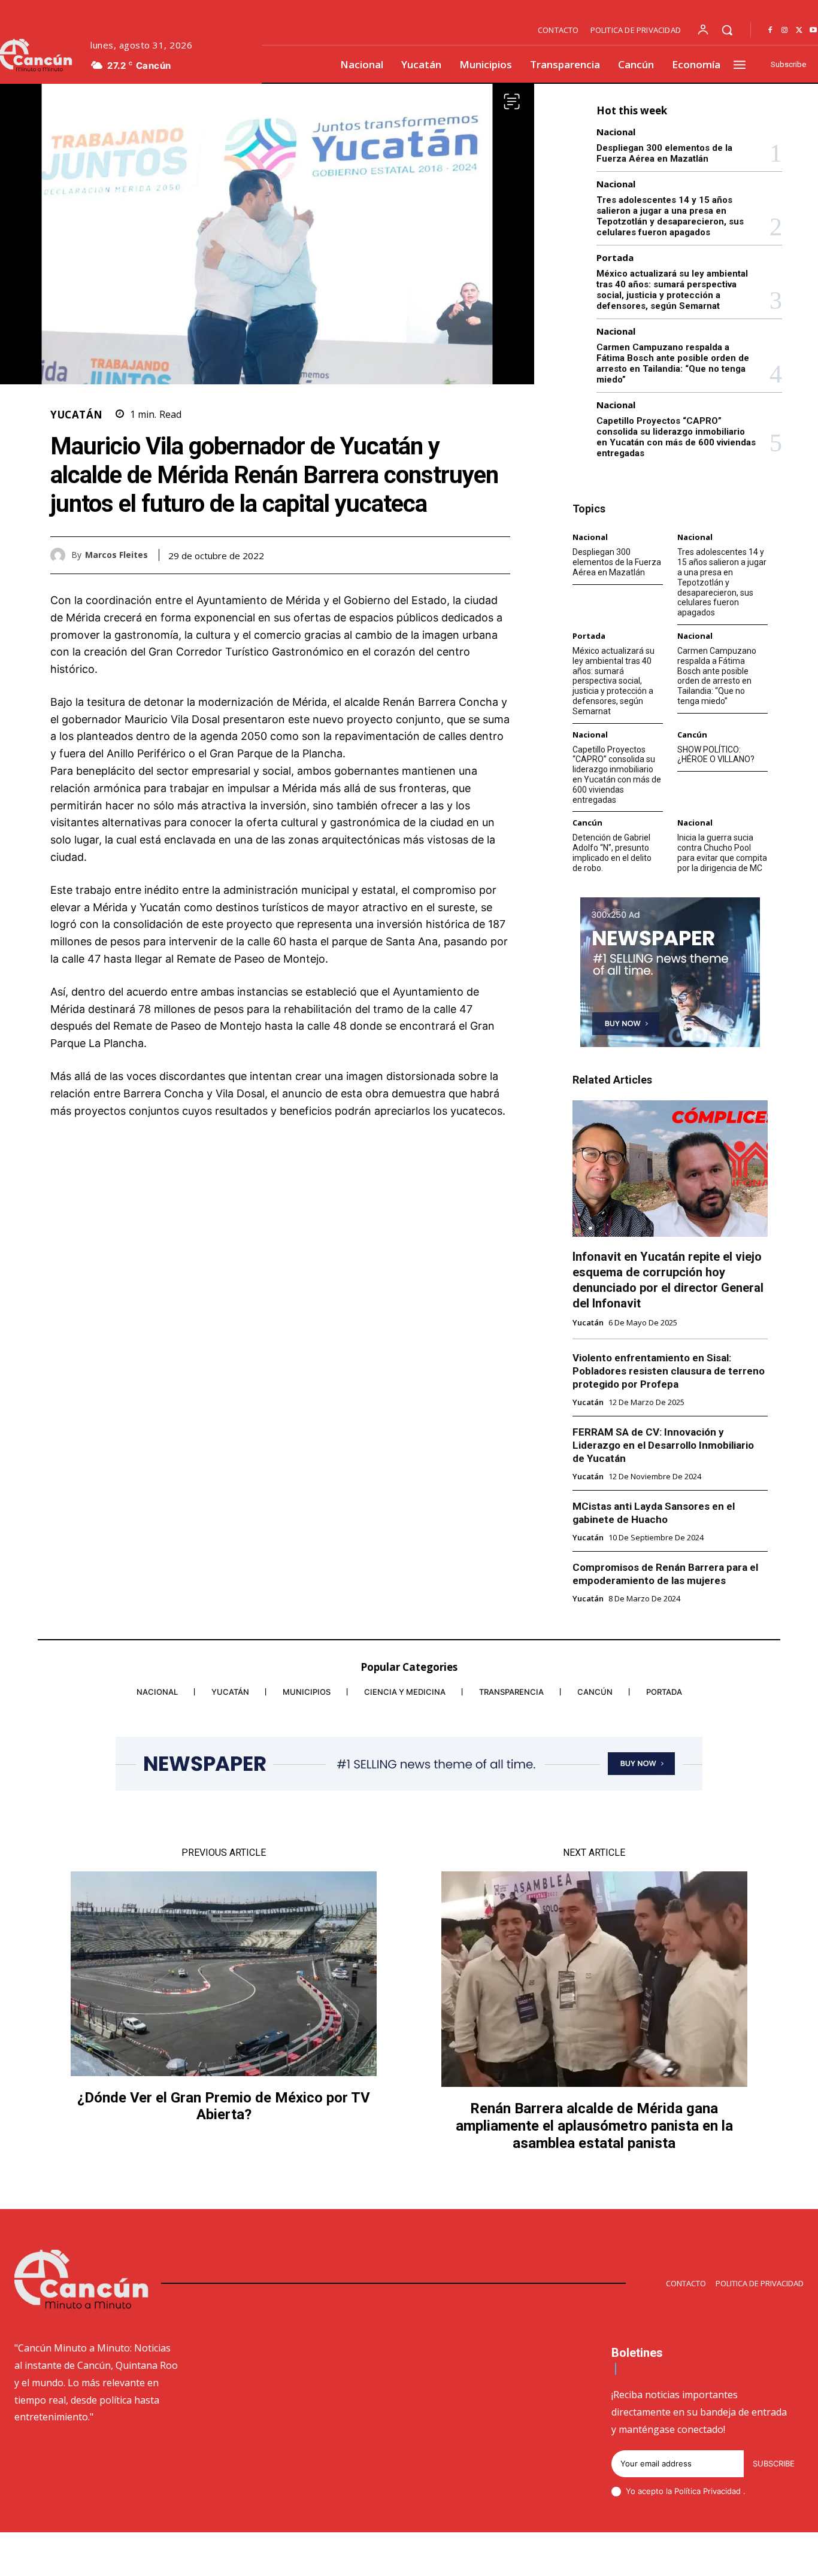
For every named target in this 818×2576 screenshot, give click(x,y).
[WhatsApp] (498, 555)
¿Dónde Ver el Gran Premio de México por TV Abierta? (224, 2106)
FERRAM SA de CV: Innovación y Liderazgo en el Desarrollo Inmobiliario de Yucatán (663, 1445)
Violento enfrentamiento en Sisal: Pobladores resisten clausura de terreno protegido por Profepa (669, 1371)
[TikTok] (713, 2556)
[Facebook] (770, 31)
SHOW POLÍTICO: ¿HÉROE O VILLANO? (716, 755)
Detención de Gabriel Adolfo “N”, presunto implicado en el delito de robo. (612, 852)
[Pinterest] (471, 555)
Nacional (616, 132)
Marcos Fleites (116, 555)
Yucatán (77, 415)
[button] (727, 30)
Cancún (692, 735)
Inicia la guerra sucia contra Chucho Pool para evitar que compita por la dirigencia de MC (722, 852)
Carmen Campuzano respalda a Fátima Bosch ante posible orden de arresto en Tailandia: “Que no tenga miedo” (673, 363)
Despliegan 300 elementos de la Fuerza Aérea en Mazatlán (664, 153)
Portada (615, 258)
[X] (799, 31)
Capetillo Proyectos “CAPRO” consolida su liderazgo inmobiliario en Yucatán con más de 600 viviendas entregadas (676, 437)
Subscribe (774, 2463)
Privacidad (723, 2491)
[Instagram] (784, 31)
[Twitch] (742, 2556)
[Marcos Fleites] (61, 555)
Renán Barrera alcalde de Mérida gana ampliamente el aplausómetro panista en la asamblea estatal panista (594, 2126)
